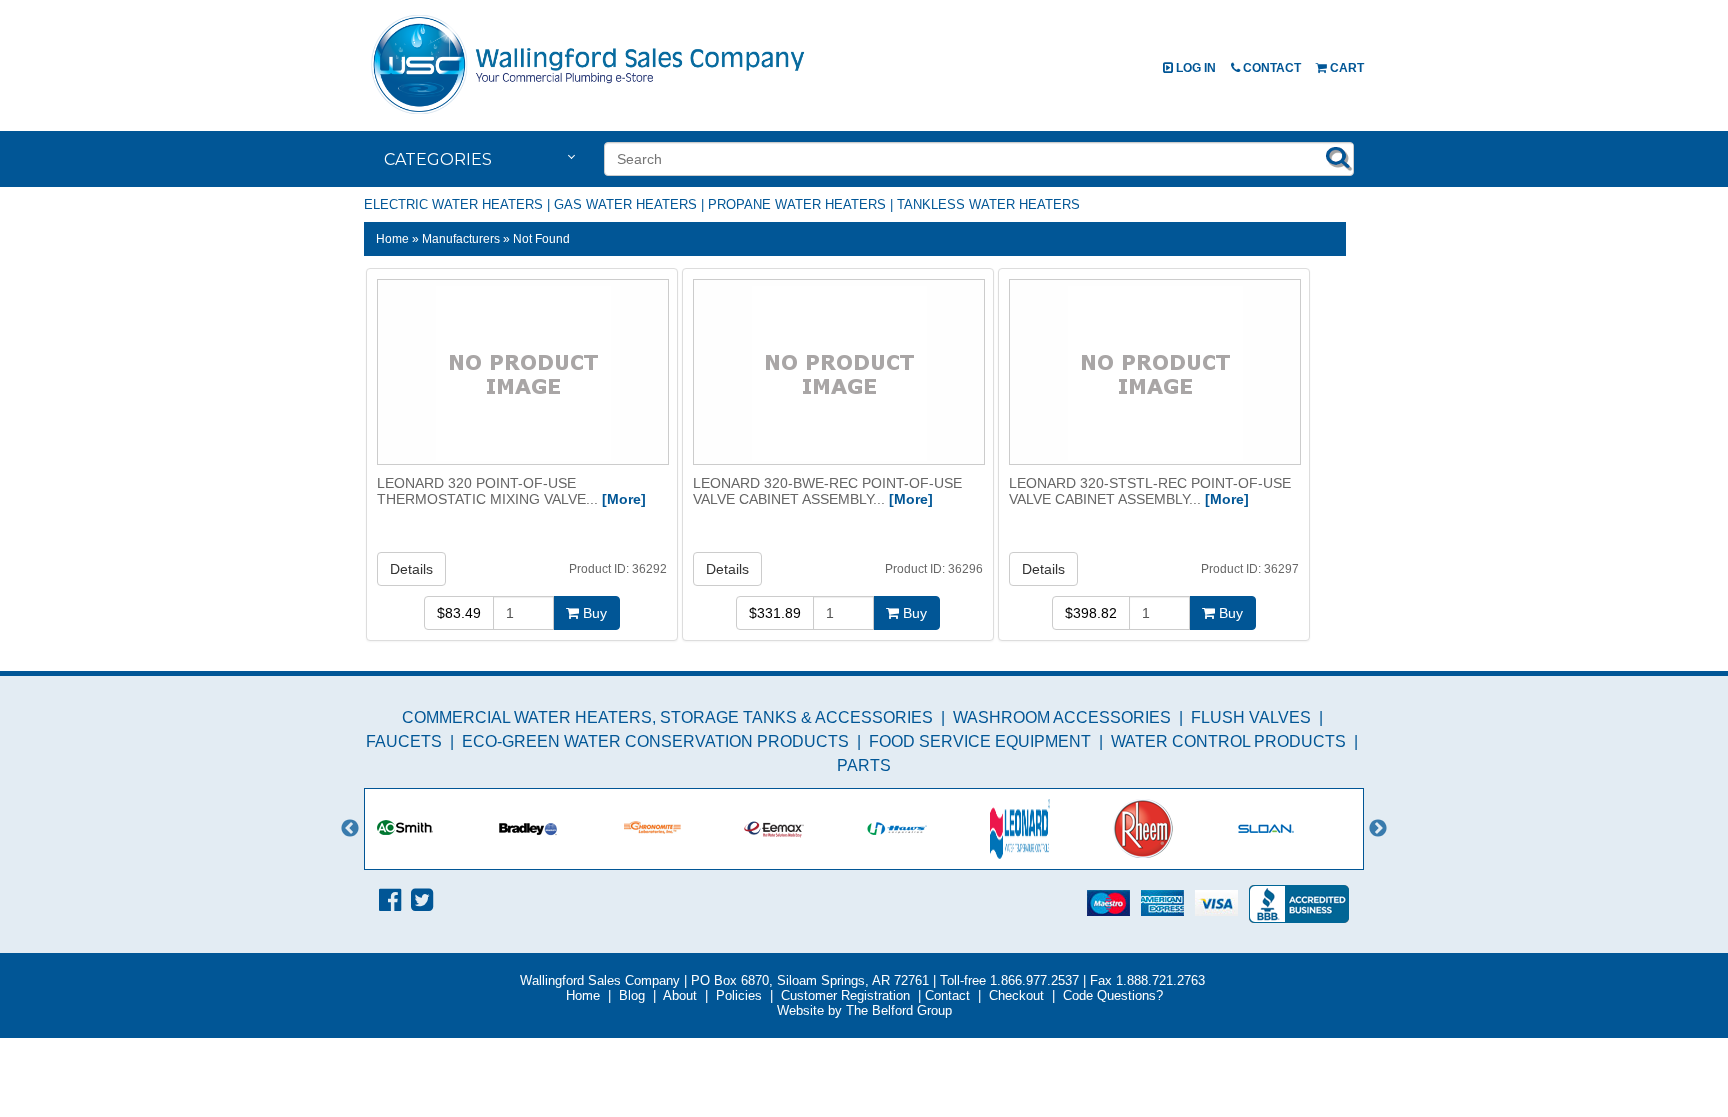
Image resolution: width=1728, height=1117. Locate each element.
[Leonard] (1051, 829)
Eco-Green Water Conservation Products (655, 741)
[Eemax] (805, 829)
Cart (1345, 68)
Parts (864, 765)
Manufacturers (461, 238)
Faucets (404, 741)
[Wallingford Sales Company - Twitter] (422, 900)
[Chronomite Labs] (682, 829)
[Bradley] (559, 829)
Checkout (1016, 995)
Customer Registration (845, 995)
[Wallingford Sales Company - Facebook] (390, 900)
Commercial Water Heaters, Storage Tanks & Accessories (667, 717)
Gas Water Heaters (625, 204)
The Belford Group (899, 1010)
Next (1378, 829)
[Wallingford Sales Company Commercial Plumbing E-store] (589, 113)
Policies (739, 995)
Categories (438, 159)
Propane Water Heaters (797, 204)
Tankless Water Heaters (988, 204)
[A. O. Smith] (436, 829)
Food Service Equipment (980, 741)
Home (392, 238)
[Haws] (928, 829)
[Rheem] (1174, 829)
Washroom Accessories (1062, 717)
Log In (1194, 68)
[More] (624, 499)
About (680, 995)
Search (1338, 157)
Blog (632, 995)
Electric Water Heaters (453, 204)
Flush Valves (1251, 717)
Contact (1270, 68)
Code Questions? (1113, 995)
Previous (350, 829)
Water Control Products (1228, 741)
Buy (593, 613)
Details (411, 569)
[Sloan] (1297, 829)
